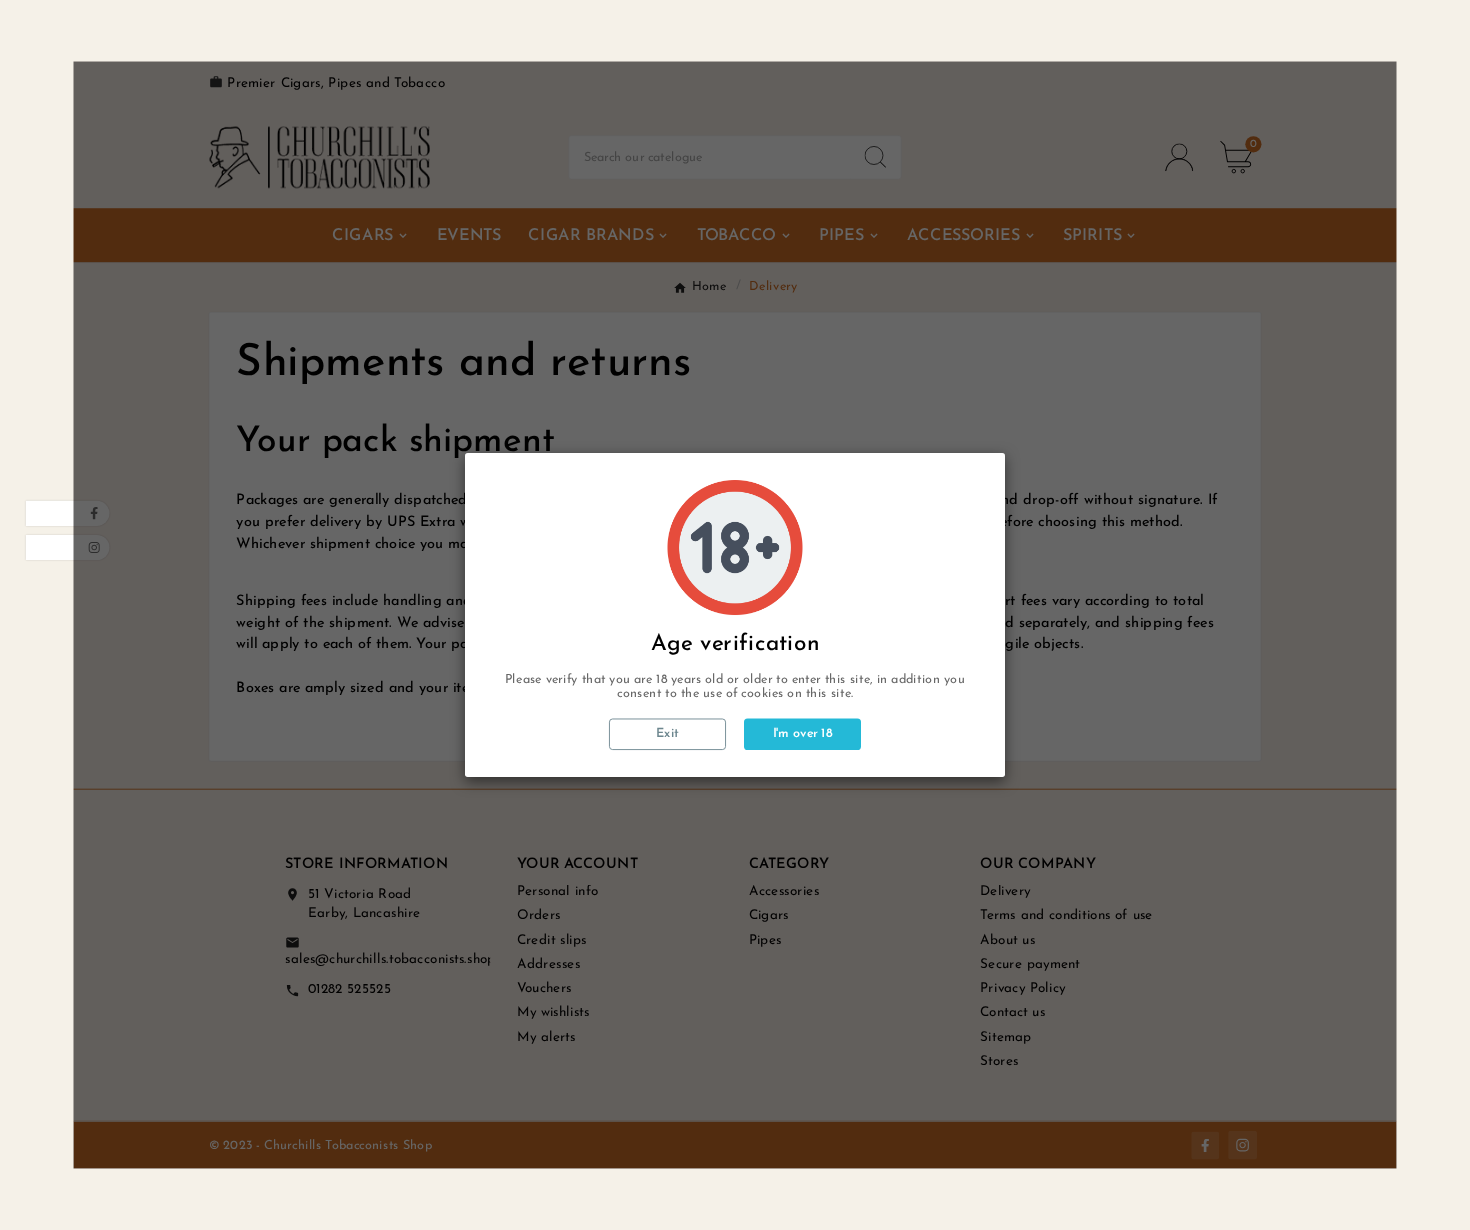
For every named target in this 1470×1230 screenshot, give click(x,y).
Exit (667, 735)
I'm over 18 (803, 734)
